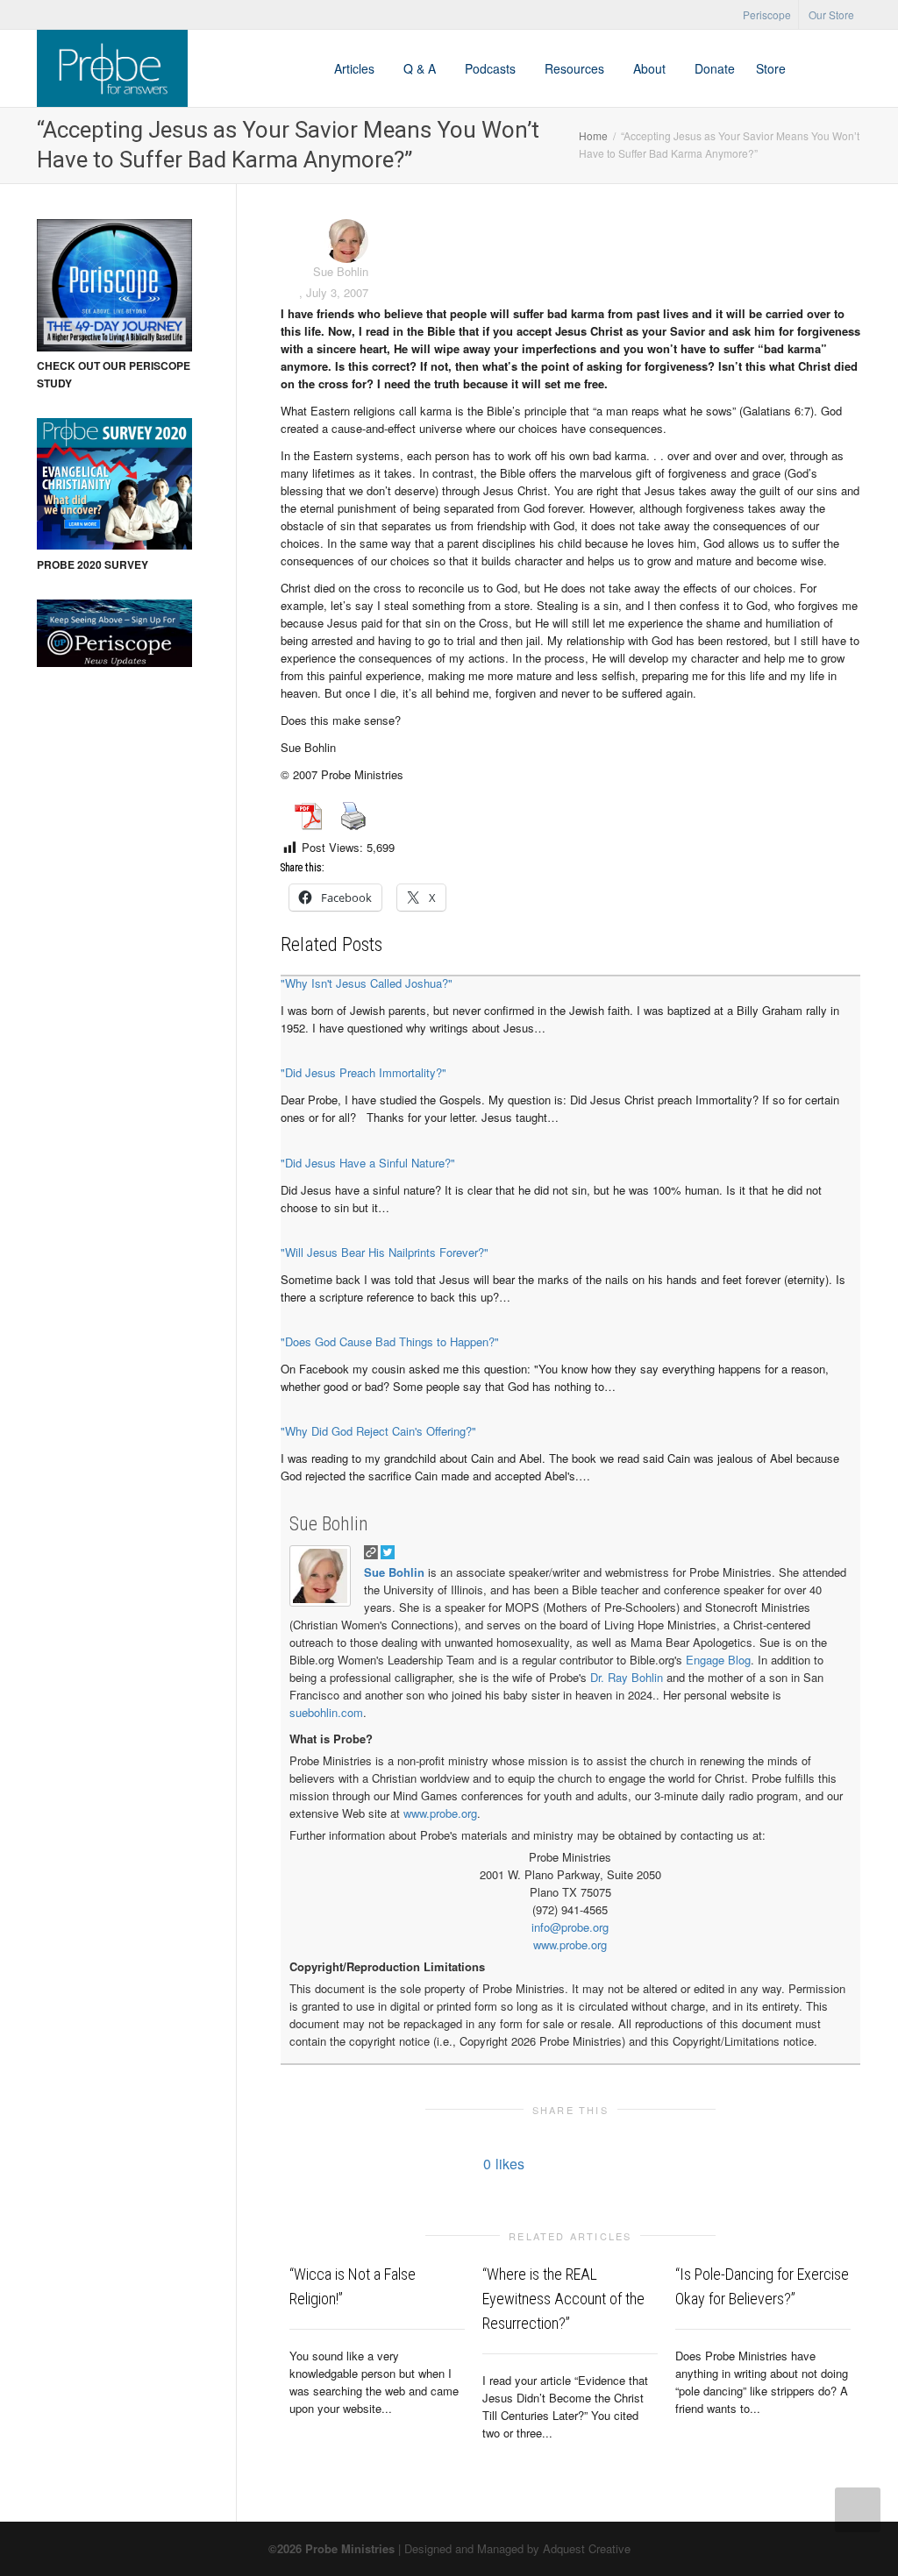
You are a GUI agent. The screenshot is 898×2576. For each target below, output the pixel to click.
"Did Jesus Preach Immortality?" (363, 1072)
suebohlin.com (326, 1712)
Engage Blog (718, 1660)
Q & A (421, 68)
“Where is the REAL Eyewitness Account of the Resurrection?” (563, 2299)
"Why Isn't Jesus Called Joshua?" (367, 983)
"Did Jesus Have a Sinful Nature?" (368, 1163)
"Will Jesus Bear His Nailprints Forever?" (385, 1252)
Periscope (767, 14)
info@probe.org (570, 1927)
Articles (356, 68)
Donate (715, 68)
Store (771, 68)
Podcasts (492, 68)
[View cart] (813, 68)
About (651, 68)
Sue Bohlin (329, 1524)
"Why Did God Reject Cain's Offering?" (378, 1431)
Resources (576, 68)
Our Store (831, 14)
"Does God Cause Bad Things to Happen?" (390, 1341)
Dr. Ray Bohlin (627, 1677)
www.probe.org (440, 1813)
